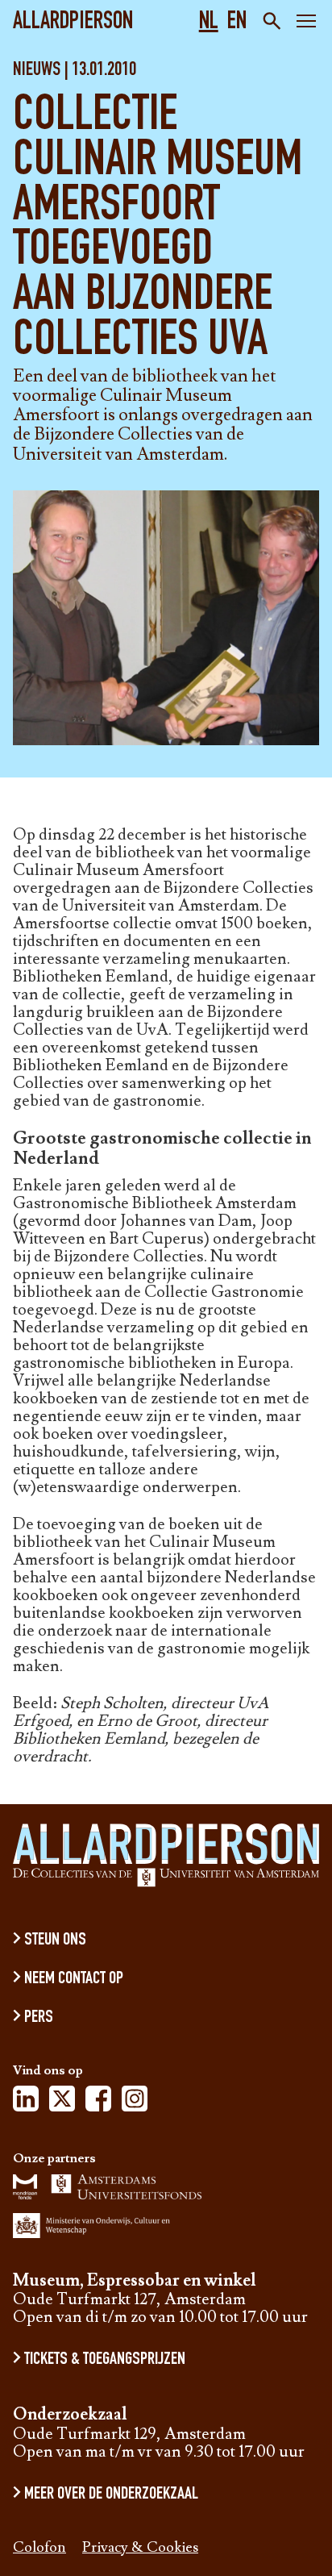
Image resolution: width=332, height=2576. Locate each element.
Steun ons (55, 1940)
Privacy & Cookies (140, 2548)
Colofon (39, 2548)
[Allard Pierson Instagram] (135, 2103)
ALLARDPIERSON (73, 23)
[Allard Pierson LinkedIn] (26, 2103)
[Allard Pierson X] (62, 2103)
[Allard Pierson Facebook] (98, 2103)
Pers (39, 2018)
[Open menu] (306, 23)
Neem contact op (74, 1979)
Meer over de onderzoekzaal (111, 2495)
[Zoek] (270, 21)
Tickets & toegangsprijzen (105, 2360)
